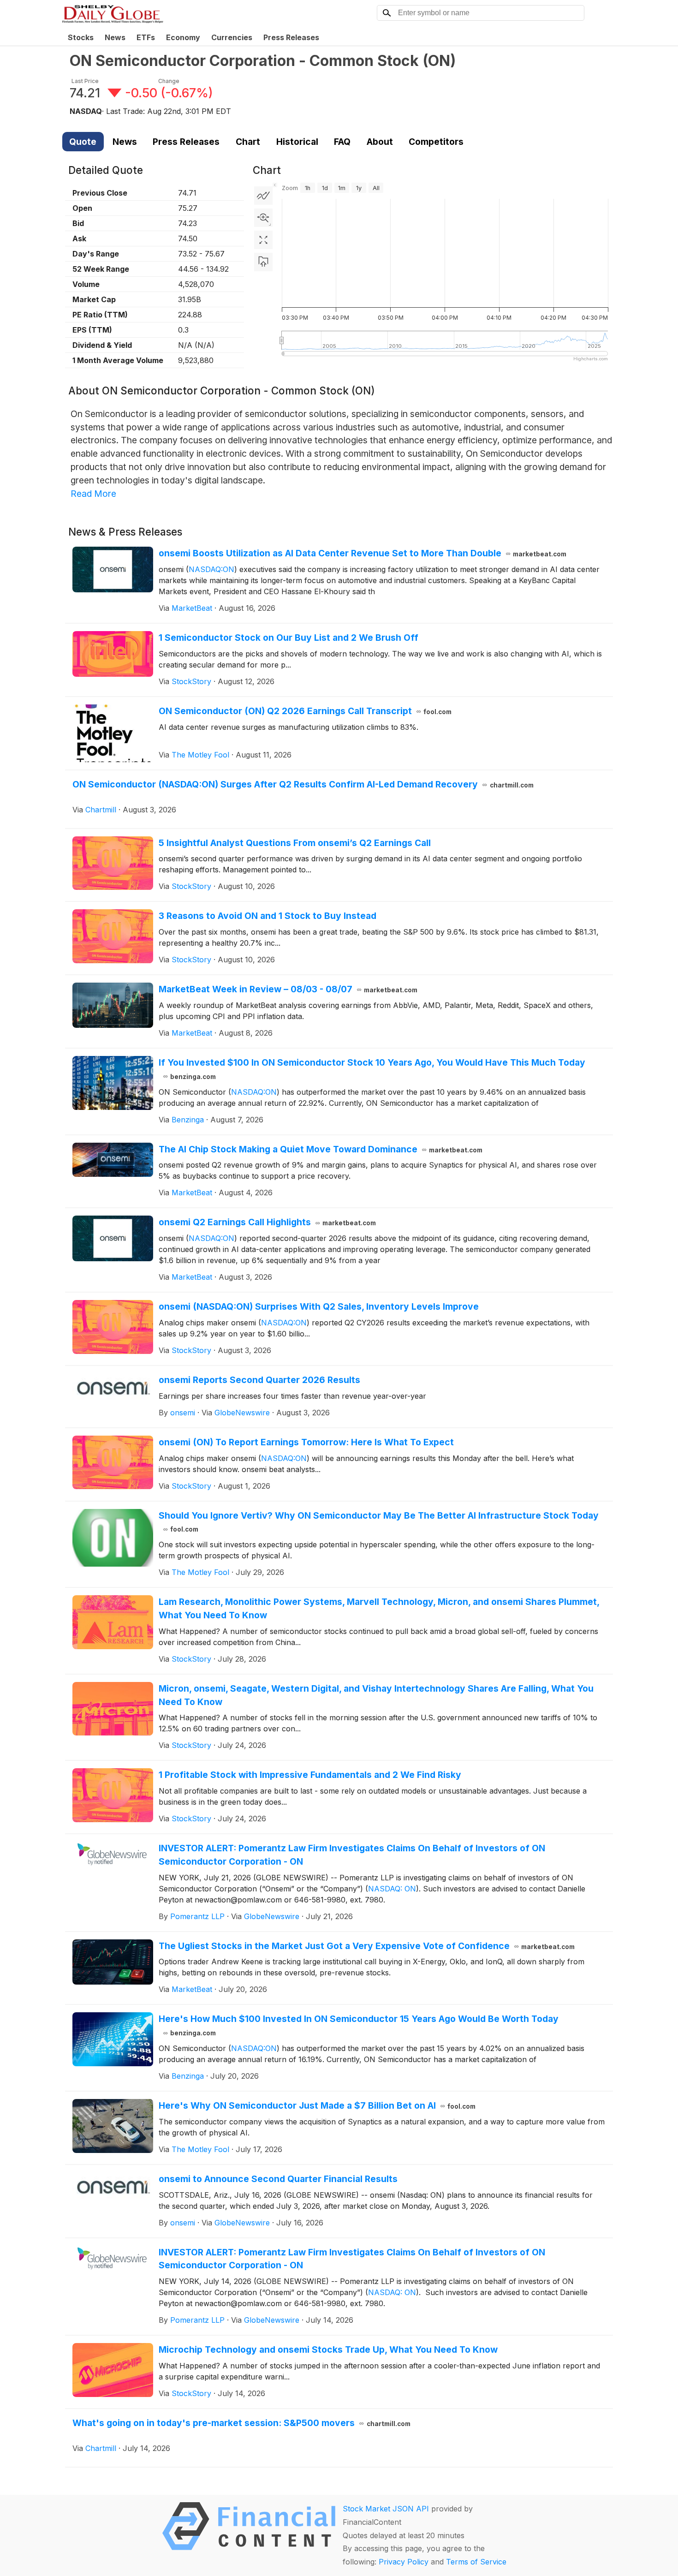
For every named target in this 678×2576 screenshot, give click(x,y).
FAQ (342, 142)
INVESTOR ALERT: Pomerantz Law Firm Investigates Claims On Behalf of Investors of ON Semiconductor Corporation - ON (352, 1855)
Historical (297, 142)
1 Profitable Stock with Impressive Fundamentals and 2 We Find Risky (310, 1775)
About (380, 142)
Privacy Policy (404, 2562)
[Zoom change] (263, 218)
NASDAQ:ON (211, 569)
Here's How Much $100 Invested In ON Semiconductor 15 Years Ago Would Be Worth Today (359, 2025)
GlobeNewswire (242, 1413)
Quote (83, 142)
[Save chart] (263, 262)
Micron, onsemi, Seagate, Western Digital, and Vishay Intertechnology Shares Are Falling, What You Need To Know (376, 1695)
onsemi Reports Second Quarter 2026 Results (259, 1380)
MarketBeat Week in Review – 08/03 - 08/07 (288, 989)
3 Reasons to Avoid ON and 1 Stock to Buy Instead (268, 916)
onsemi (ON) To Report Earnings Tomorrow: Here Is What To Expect (306, 1442)
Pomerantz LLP (197, 1916)
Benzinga (188, 1120)
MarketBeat (192, 608)
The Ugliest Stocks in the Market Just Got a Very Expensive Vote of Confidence (367, 1946)
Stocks (81, 37)
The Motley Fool (200, 755)
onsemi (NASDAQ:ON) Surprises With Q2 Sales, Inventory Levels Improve (319, 1306)
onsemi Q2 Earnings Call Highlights (268, 1222)
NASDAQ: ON (392, 1889)
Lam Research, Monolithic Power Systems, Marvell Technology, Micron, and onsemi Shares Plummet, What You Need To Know (379, 1608)
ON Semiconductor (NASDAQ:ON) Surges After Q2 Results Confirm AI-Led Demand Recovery (303, 784)
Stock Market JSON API (386, 2509)
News (115, 37)
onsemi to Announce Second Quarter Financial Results (278, 2179)
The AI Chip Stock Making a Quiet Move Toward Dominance (321, 1149)
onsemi (183, 1413)
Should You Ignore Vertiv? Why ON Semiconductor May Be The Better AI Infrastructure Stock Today (379, 1522)
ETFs (146, 37)
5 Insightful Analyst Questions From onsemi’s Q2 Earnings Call (295, 843)
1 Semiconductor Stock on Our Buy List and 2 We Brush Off (288, 638)
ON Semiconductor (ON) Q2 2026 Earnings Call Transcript (305, 711)
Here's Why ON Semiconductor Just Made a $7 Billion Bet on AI (317, 2105)
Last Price (85, 81)
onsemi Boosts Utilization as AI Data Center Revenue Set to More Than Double (363, 553)
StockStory (191, 681)
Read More (93, 494)
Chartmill (101, 810)
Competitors (436, 142)
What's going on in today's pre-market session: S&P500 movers (241, 2423)
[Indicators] (263, 196)
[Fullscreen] (263, 240)
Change (169, 81)
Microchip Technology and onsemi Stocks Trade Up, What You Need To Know (328, 2349)
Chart (248, 142)
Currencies (232, 37)
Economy (183, 37)
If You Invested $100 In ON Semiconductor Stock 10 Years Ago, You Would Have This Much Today (372, 1069)
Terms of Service (476, 2562)
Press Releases (291, 37)
